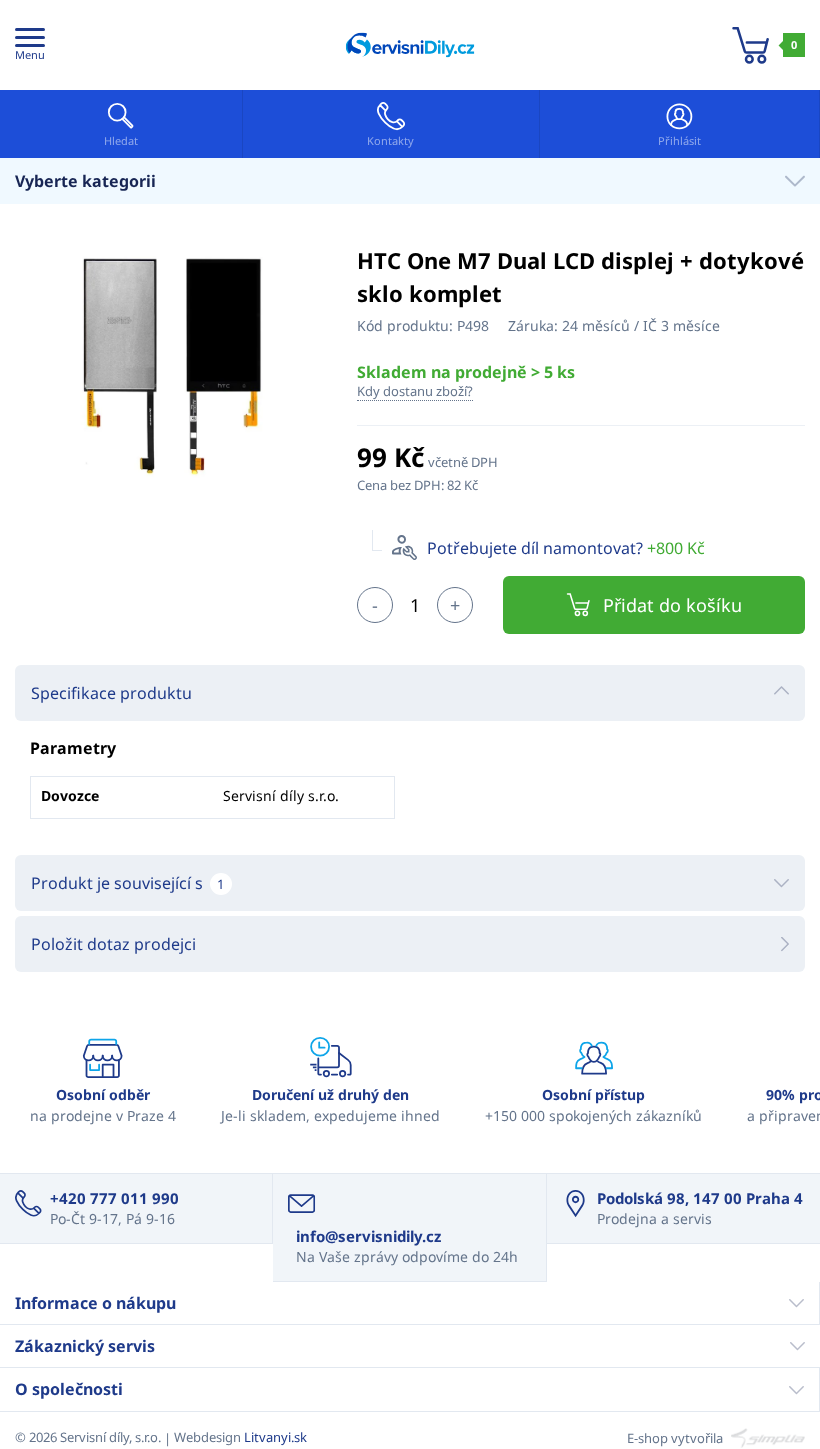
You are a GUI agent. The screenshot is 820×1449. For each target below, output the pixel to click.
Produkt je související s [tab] (127, 883)
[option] (171, 365)
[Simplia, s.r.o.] (765, 1437)
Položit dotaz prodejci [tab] (113, 944)
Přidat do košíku (672, 605)
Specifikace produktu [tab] (111, 693)
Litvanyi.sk (275, 1437)
